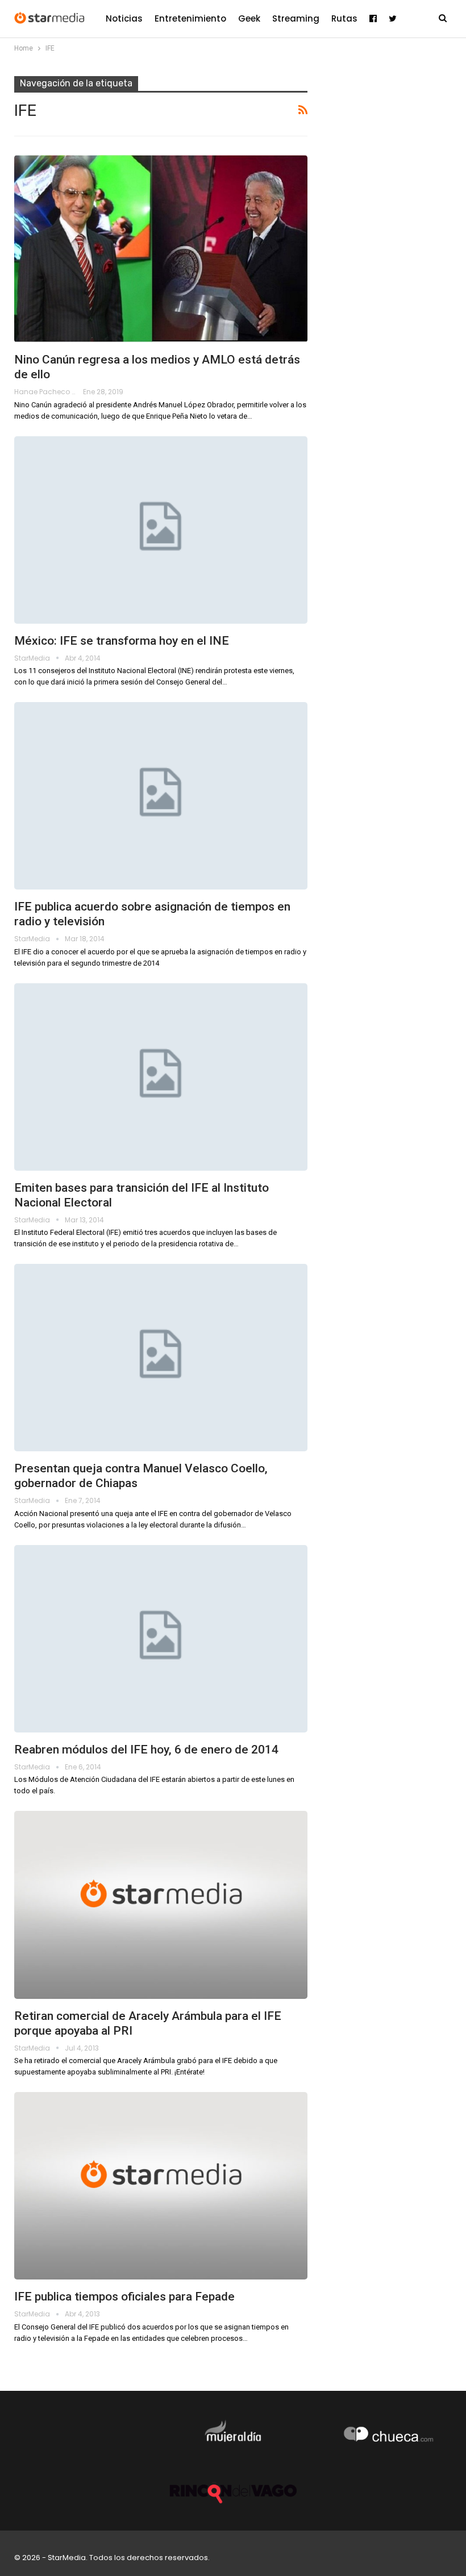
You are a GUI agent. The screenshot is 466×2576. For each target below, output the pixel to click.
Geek (249, 18)
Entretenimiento (190, 18)
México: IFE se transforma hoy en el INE (122, 641)
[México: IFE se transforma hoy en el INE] (161, 530)
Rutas (344, 18)
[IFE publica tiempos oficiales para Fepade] (161, 2186)
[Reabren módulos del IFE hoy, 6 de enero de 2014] (161, 1639)
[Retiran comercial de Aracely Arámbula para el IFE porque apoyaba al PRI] (161, 1905)
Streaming (296, 18)
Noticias (124, 18)
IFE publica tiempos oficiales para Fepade (124, 2297)
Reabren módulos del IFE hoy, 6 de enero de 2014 (146, 1750)
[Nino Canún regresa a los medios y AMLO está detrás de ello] (161, 249)
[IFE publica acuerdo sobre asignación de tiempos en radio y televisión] (161, 796)
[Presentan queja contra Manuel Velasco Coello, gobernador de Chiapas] (161, 1358)
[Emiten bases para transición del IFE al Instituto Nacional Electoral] (161, 1077)
